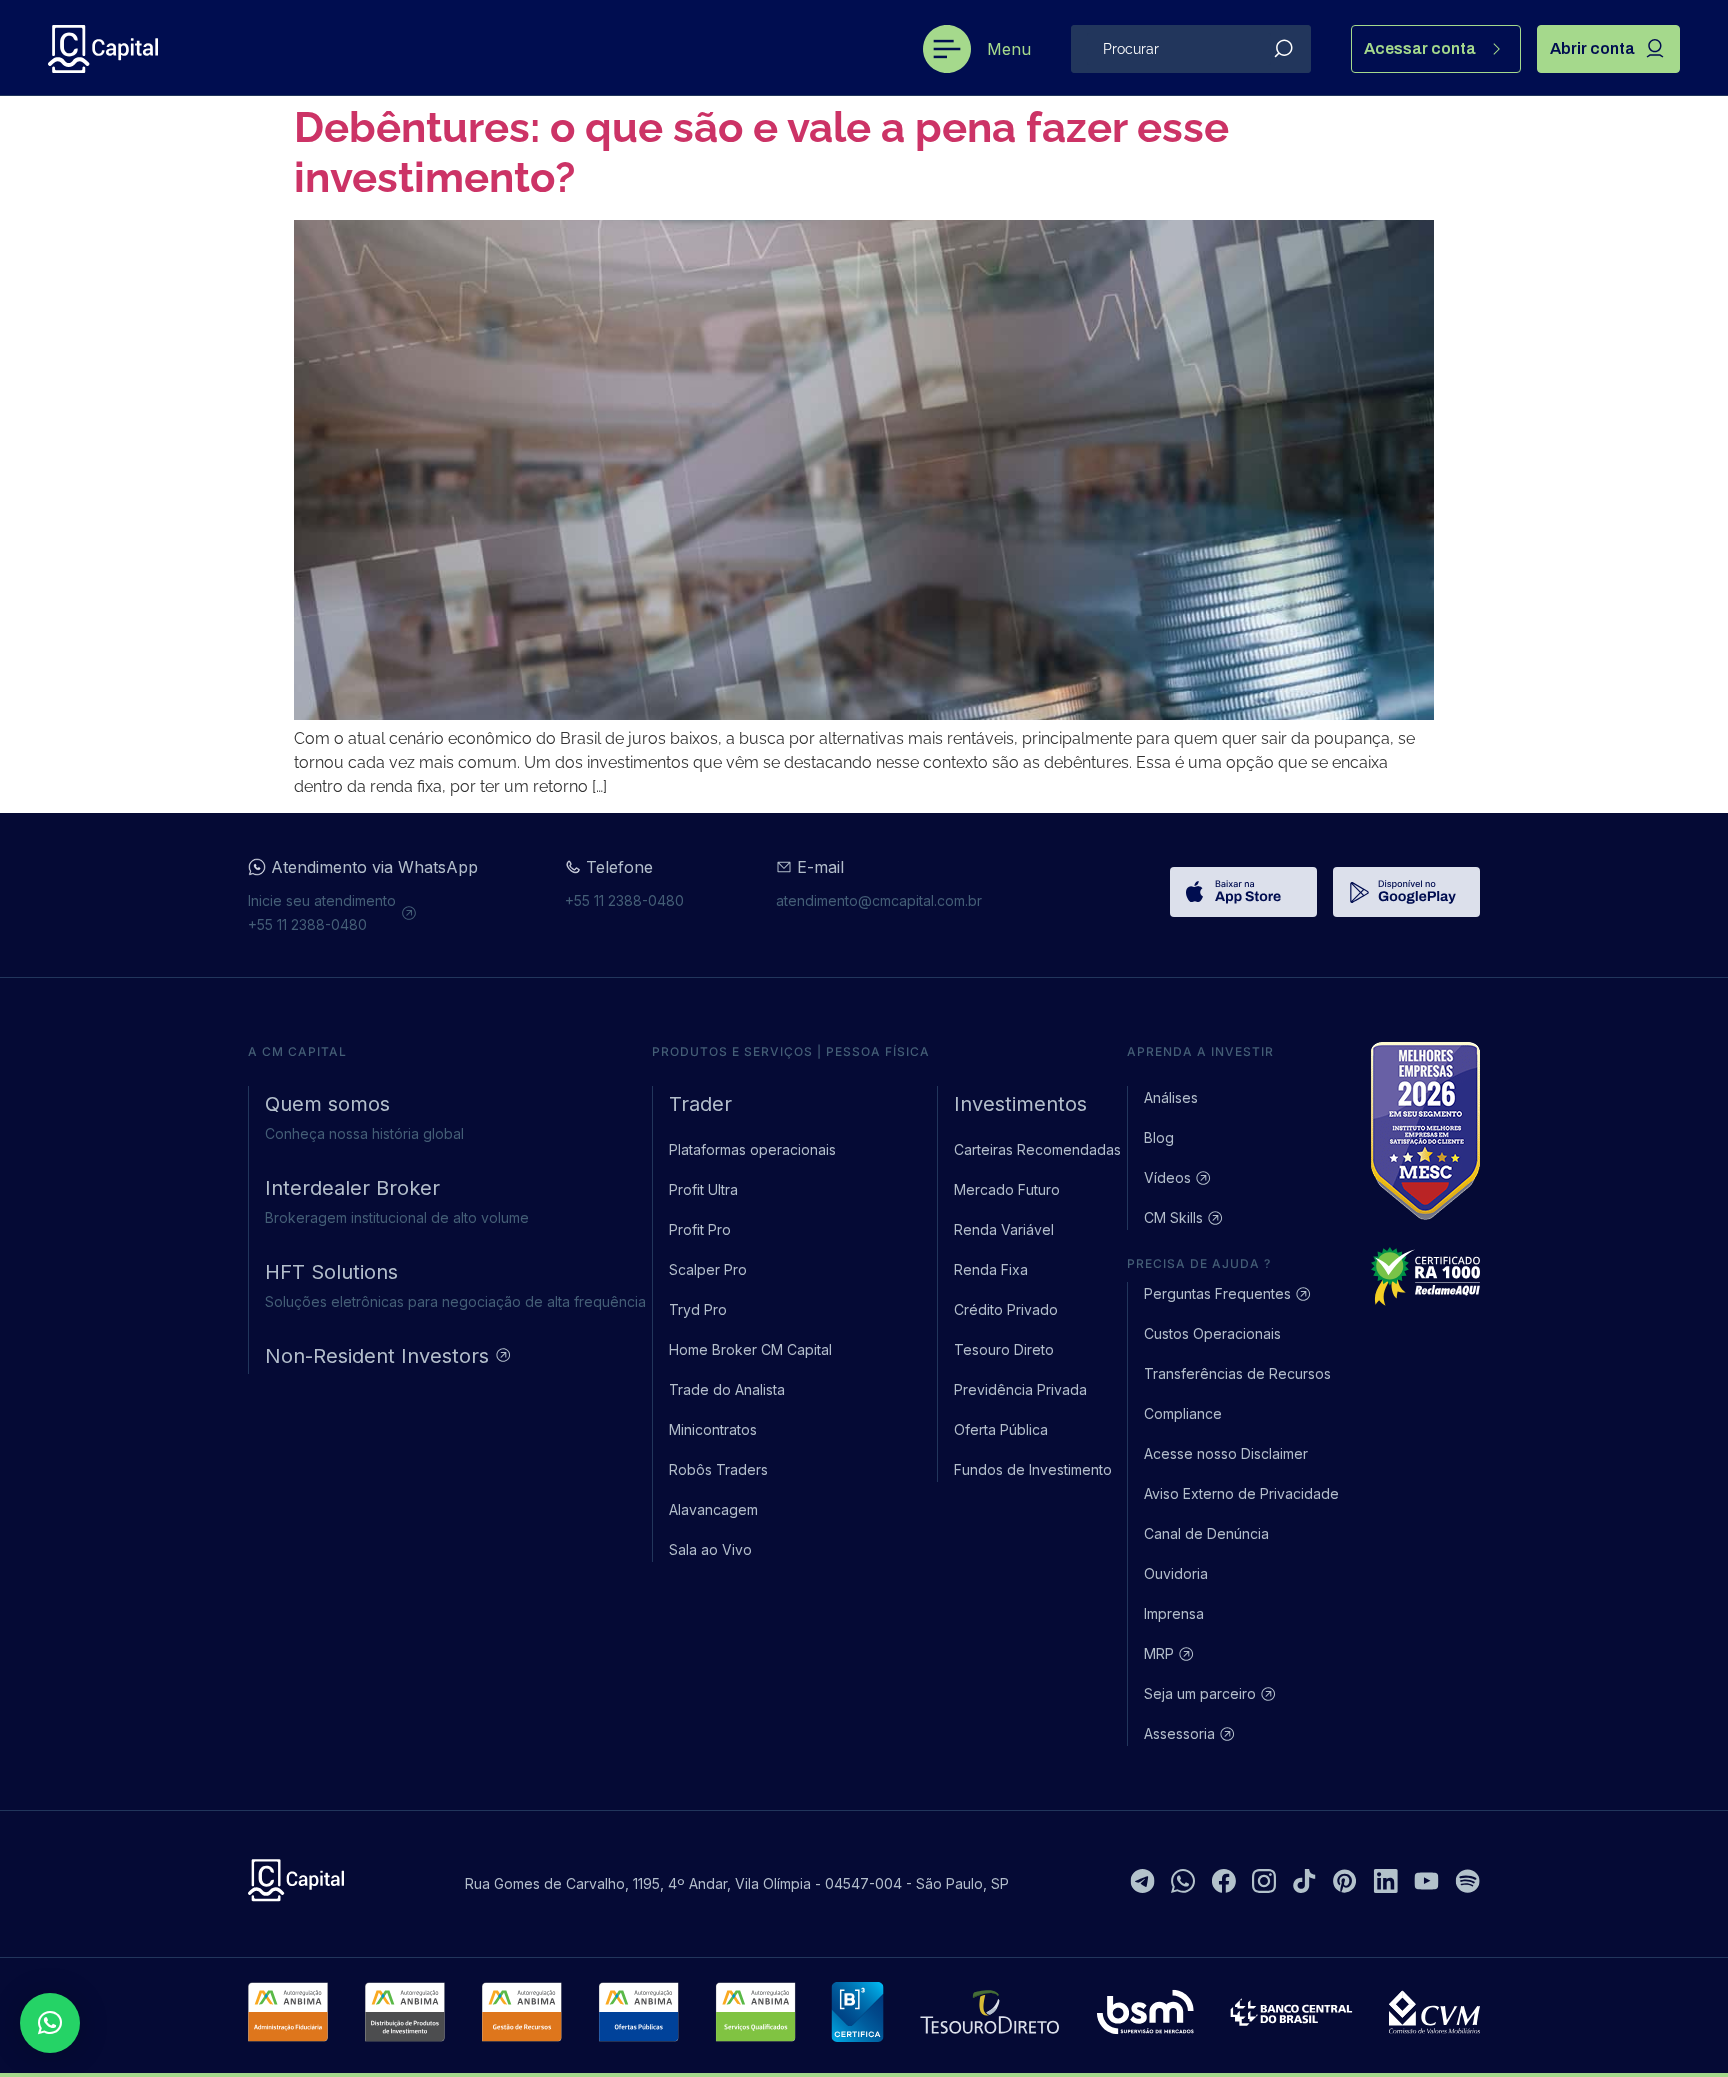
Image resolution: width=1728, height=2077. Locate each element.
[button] (50, 2023)
